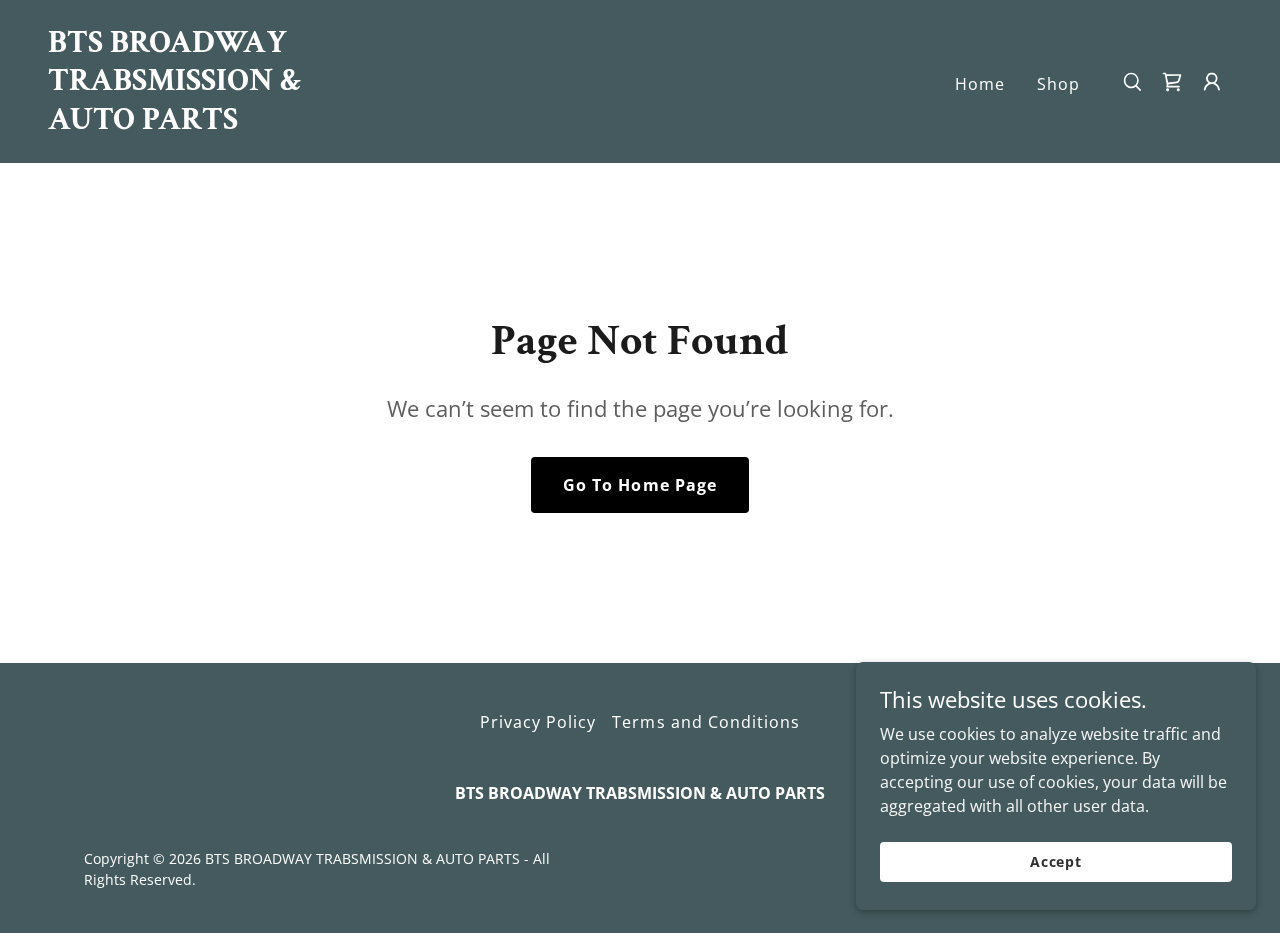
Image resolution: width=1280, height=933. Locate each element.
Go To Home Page (639, 485)
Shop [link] (1058, 84)
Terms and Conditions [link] (705, 722)
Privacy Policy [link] (538, 722)
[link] (214, 123)
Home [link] (980, 84)
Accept (1056, 861)
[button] (1212, 82)
